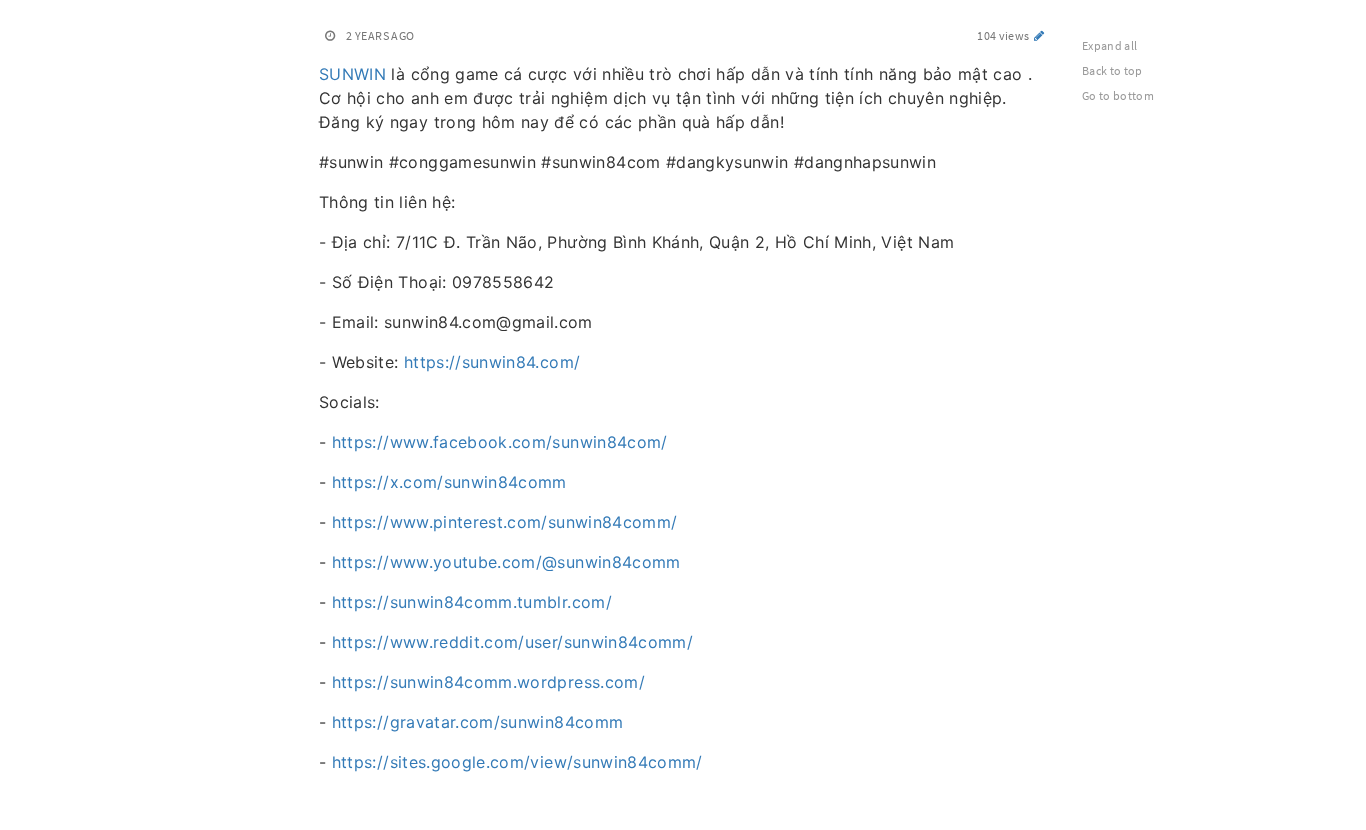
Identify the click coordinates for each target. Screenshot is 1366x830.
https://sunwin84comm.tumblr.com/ (472, 602)
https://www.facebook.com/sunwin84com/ (500, 442)
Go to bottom (1118, 95)
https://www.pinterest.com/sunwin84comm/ (505, 522)
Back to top (1112, 70)
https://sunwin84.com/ (492, 362)
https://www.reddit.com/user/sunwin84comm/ (512, 642)
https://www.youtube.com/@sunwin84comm (506, 562)
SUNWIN (352, 74)
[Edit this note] (1039, 35)
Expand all (1110, 45)
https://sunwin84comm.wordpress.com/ (488, 682)
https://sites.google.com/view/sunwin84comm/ (517, 762)
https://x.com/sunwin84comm (449, 482)
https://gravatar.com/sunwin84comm (478, 722)
